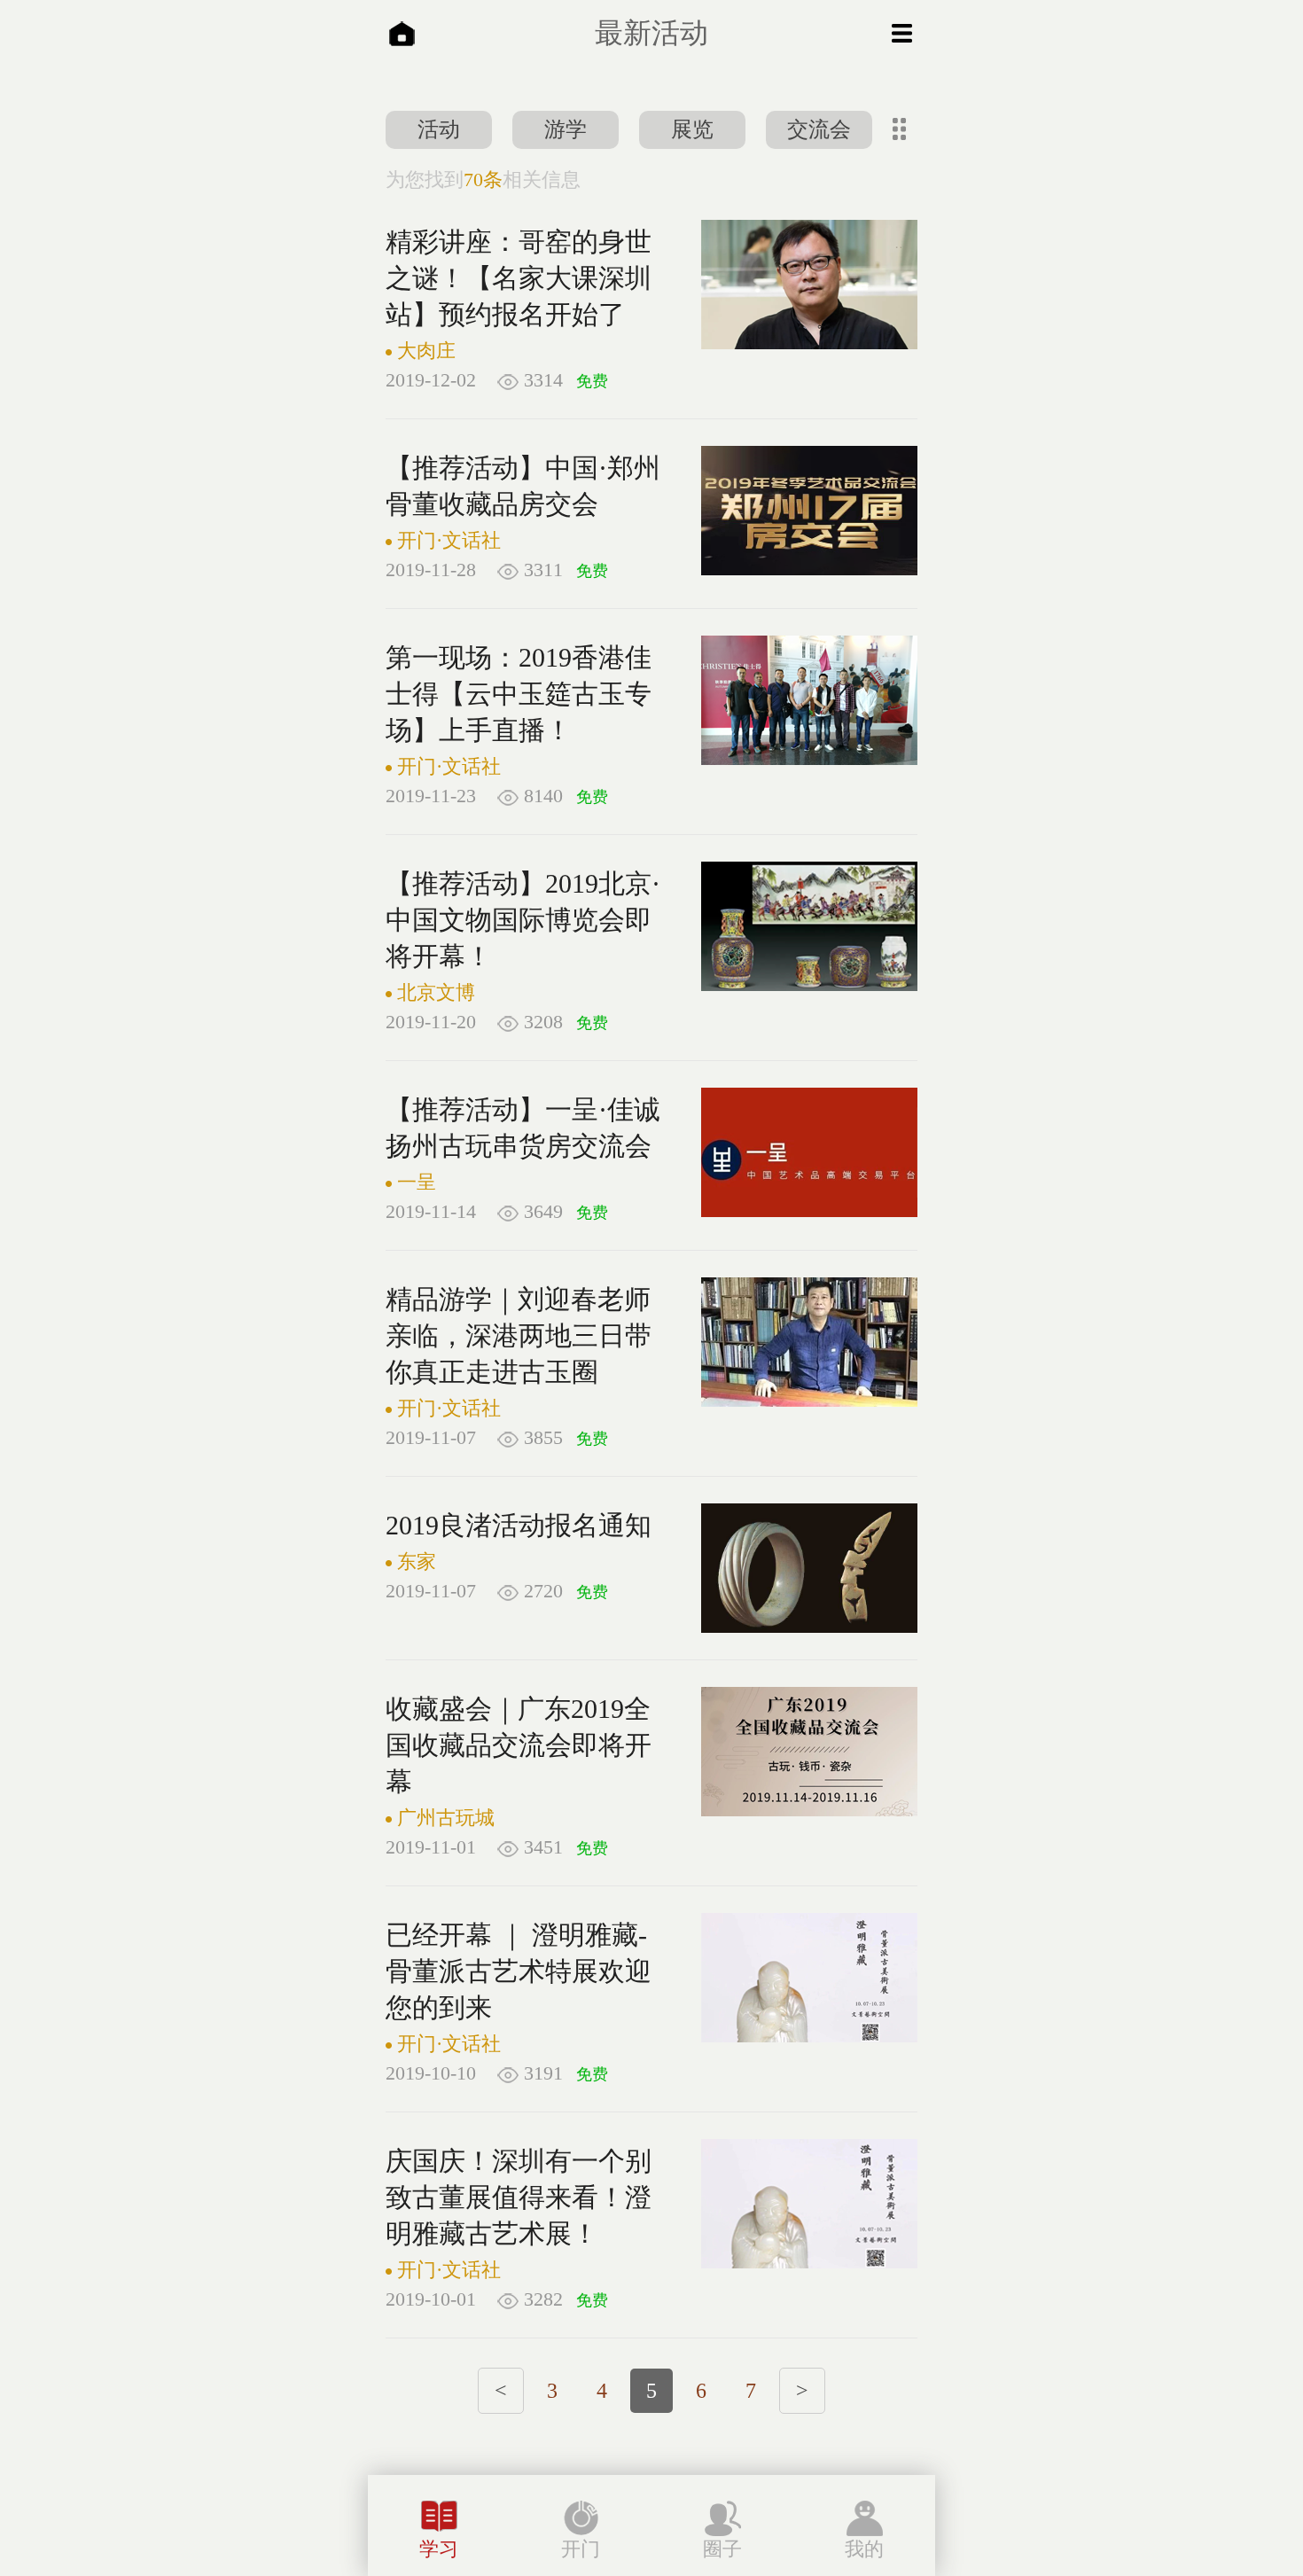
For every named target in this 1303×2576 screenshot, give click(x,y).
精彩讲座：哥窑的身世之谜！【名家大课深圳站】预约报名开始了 (519, 278)
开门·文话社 (449, 540)
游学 (566, 129)
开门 (581, 2549)
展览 (692, 129)
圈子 (722, 2549)
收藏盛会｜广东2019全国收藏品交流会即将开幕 (519, 1745)
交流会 (819, 129)
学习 (439, 2549)
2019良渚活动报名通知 (519, 1525)
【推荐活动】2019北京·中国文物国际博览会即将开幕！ (523, 920)
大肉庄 (426, 351)
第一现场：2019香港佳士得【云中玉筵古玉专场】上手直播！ (519, 694)
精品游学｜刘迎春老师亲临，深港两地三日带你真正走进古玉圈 (519, 1335)
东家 (417, 1561)
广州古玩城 (446, 1818)
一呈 (417, 1182)
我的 (864, 2549)
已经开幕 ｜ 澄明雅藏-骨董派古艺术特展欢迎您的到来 (519, 1971)
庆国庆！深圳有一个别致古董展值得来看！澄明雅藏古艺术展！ (519, 2197)
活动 (439, 129)
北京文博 (436, 992)
